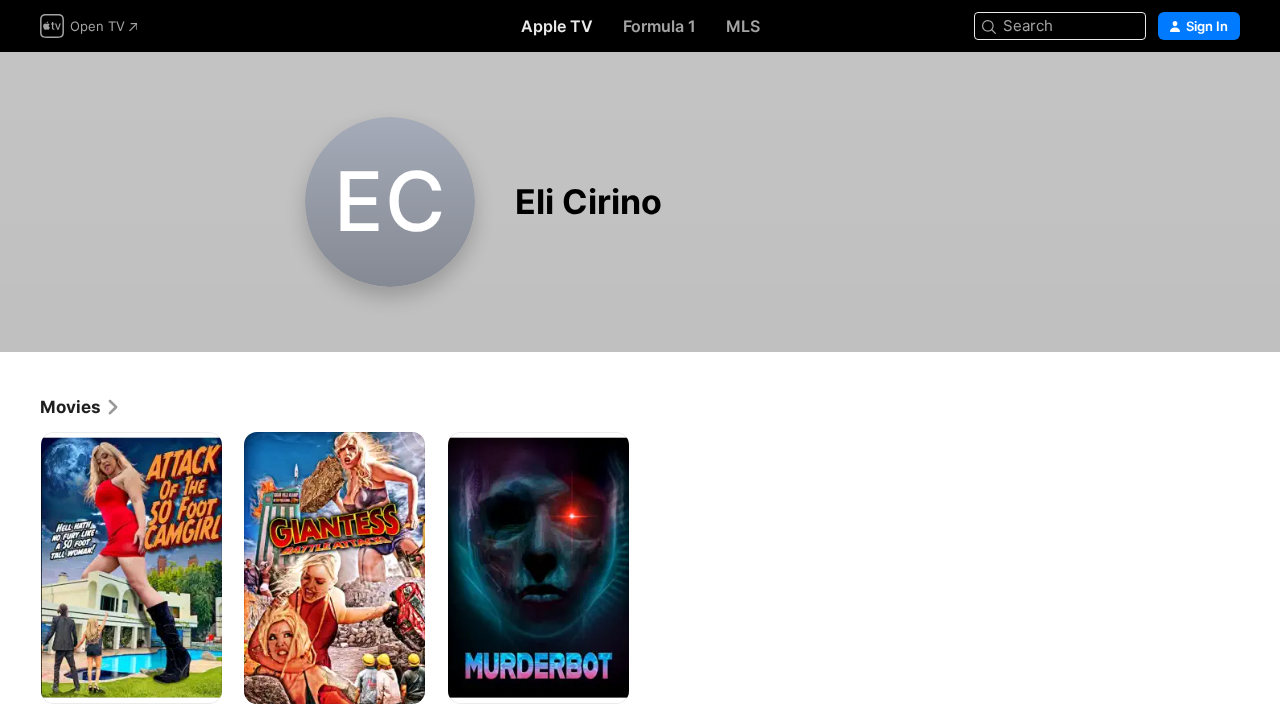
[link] (80, 407)
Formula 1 (659, 26)
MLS (743, 26)
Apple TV (557, 26)
